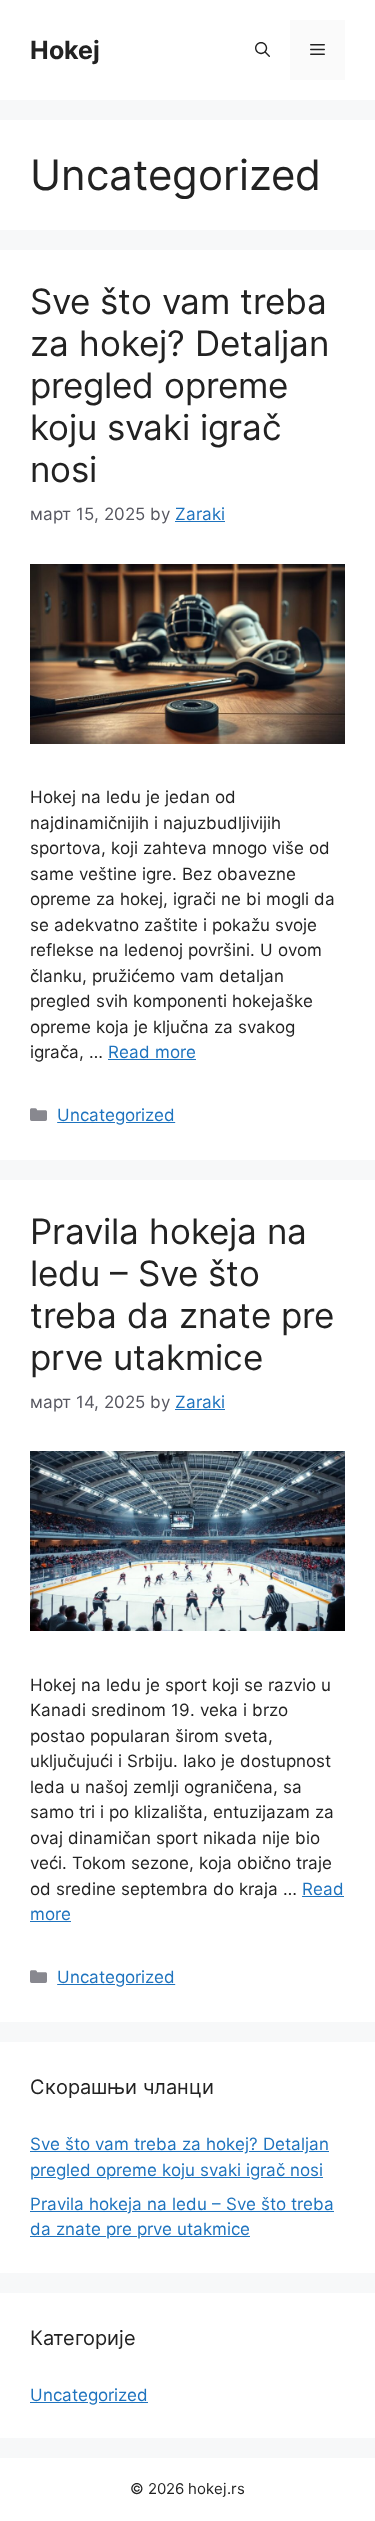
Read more (152, 1052)
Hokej (65, 50)
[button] (262, 50)
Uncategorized (116, 1115)
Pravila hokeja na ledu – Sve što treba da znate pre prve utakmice (182, 1294)
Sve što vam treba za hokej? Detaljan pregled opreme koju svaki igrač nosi (179, 385)
